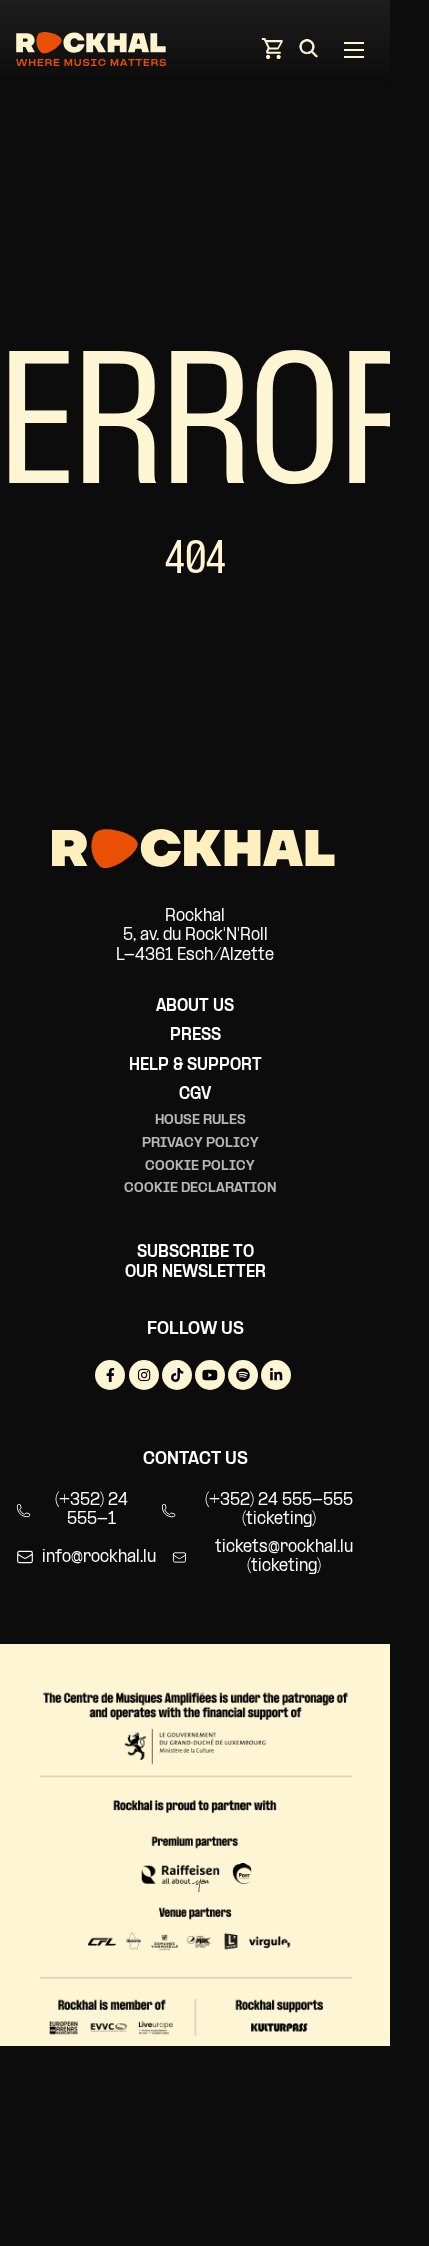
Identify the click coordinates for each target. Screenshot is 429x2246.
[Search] (308, 52)
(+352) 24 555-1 (91, 1510)
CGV (195, 1094)
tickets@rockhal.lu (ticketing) (284, 1557)
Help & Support (195, 1065)
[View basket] (272, 54)
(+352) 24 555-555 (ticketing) (279, 1510)
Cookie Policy (200, 1166)
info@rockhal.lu (99, 1557)
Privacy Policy (200, 1143)
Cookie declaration (200, 1188)
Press (195, 1035)
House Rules (200, 1120)
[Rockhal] (91, 52)
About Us (195, 1006)
